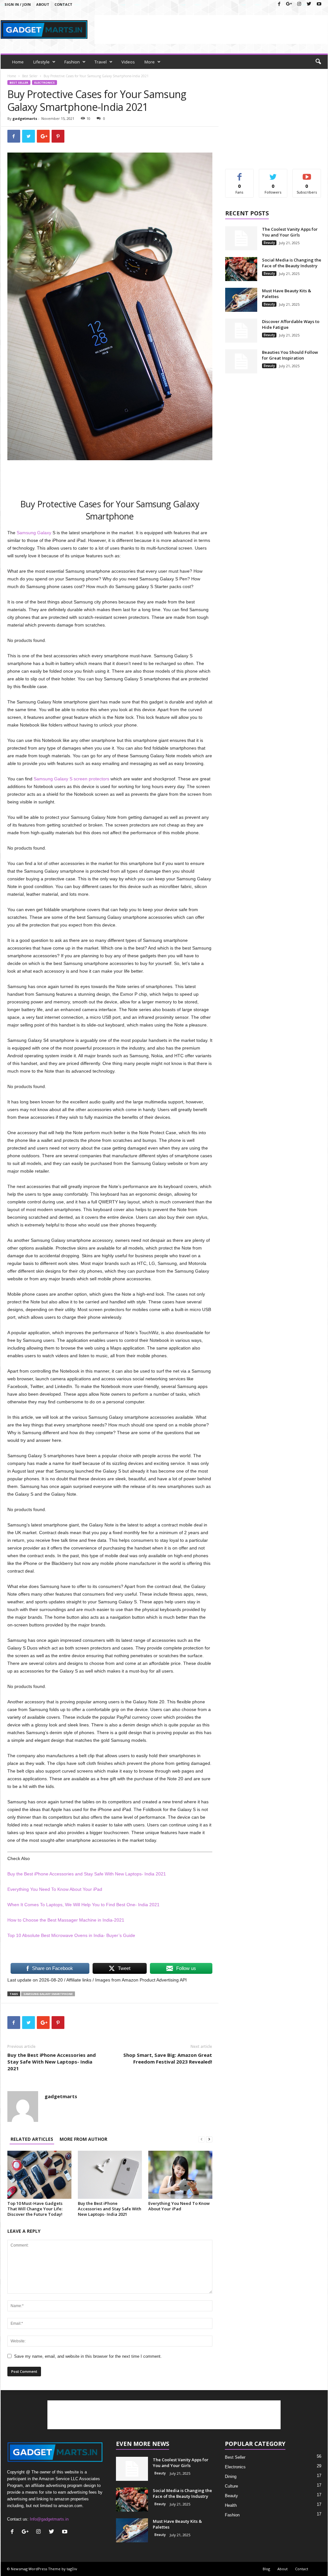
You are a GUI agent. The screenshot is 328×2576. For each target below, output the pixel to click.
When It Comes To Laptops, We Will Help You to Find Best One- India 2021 (83, 1905)
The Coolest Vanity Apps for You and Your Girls (290, 232)
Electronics (45, 83)
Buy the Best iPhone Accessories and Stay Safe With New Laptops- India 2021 (87, 1874)
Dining (231, 2476)
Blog (266, 2569)
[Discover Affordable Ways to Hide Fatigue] (241, 331)
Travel (101, 62)
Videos (128, 62)
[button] (318, 62)
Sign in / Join (18, 4)
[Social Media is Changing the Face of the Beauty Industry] (241, 269)
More (150, 62)
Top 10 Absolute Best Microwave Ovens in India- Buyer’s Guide (71, 1935)
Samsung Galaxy (34, 533)
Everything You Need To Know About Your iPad (55, 1889)
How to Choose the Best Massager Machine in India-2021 (66, 1920)
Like (239, 174)
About (43, 4)
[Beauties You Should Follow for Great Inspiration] (241, 361)
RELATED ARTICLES (32, 2139)
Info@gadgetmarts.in (49, 2519)
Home (18, 62)
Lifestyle (41, 62)
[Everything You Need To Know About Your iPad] (180, 2175)
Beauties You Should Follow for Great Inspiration (290, 355)
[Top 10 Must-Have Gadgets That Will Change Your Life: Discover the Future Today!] (39, 2175)
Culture (231, 2486)
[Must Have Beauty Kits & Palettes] (241, 300)
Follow (273, 174)
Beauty (269, 243)
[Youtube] (319, 4)
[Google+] (289, 4)
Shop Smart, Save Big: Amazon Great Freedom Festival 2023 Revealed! (168, 2058)
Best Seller (30, 76)
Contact (63, 4)
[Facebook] (279, 4)
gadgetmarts (25, 118)
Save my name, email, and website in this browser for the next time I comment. (88, 2356)
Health (231, 2505)
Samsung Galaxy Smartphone (48, 1994)
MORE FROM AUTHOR (83, 2139)
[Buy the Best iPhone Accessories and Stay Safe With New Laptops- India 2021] (110, 2175)
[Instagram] (299, 4)
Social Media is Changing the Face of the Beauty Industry (292, 263)
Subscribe (307, 174)
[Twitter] (309, 4)
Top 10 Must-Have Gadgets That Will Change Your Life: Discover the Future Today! (35, 2209)
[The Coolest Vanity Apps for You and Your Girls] (241, 238)
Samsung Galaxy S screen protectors (71, 779)
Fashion (72, 62)
